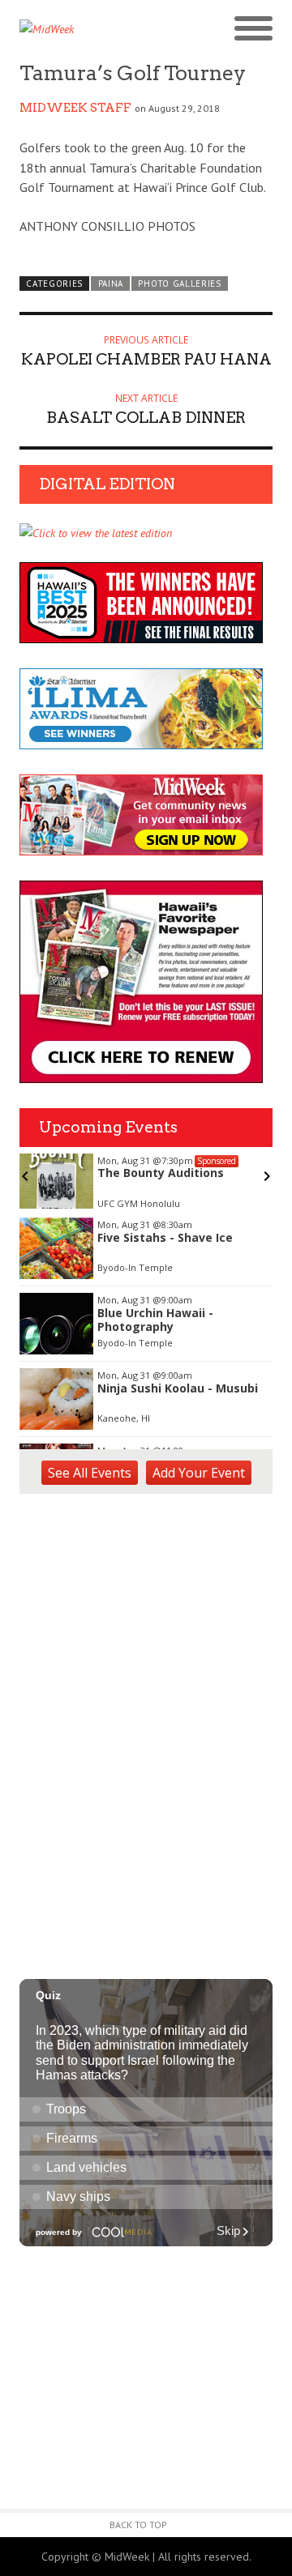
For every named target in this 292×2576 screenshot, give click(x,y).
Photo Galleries (179, 284)
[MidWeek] (83, 29)
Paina (111, 284)
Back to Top (138, 2525)
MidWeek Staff (75, 108)
